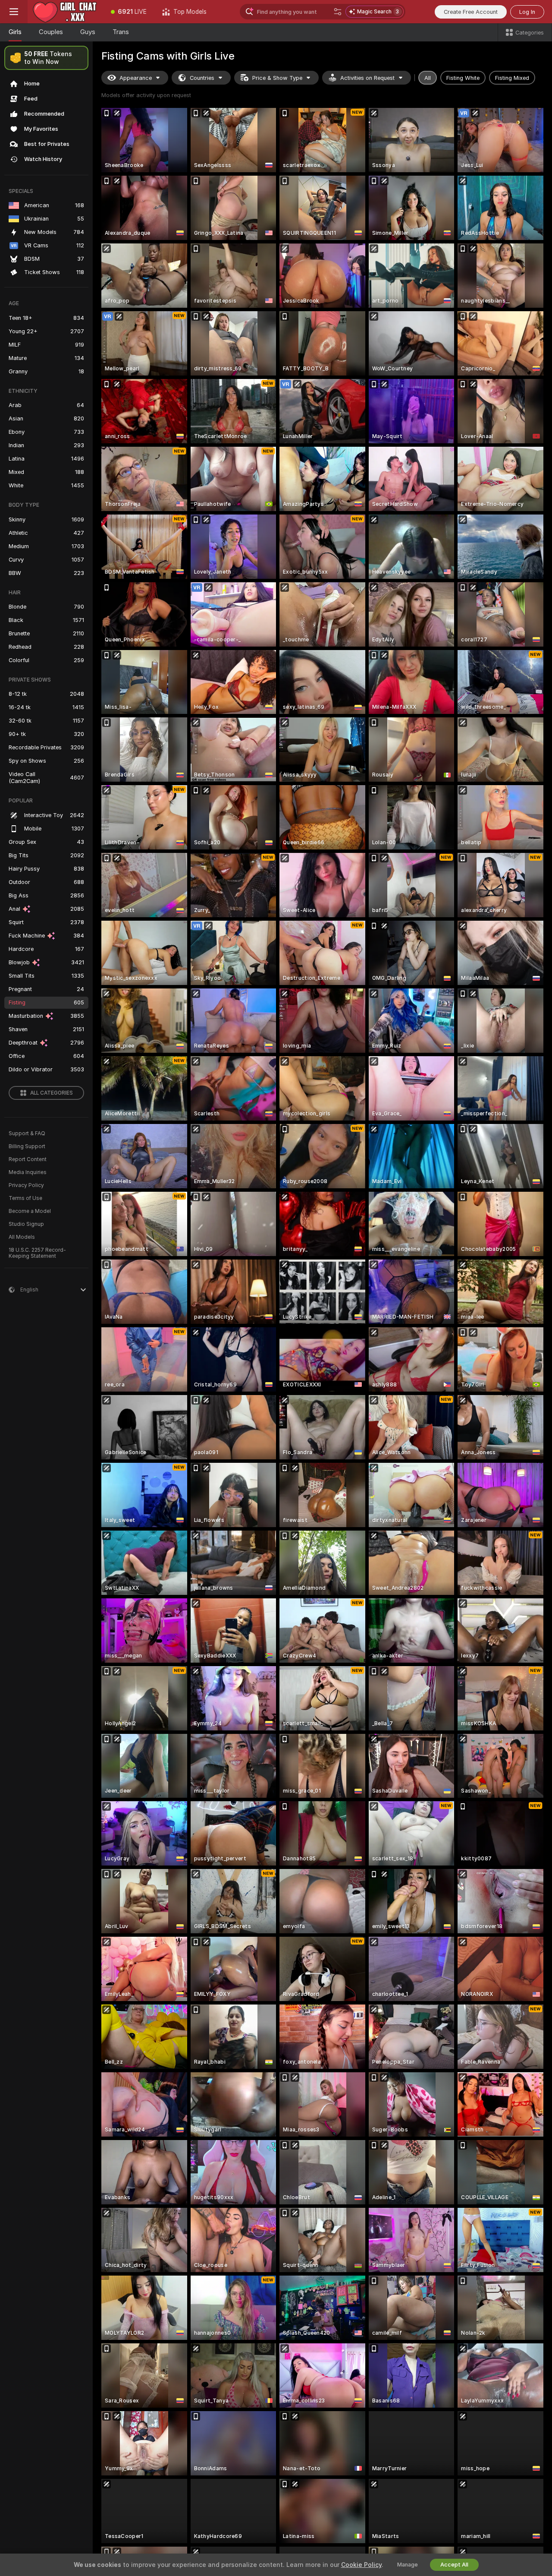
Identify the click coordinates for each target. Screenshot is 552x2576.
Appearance (136, 78)
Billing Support (27, 1146)
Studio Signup (26, 1224)
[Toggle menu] (14, 12)
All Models (22, 1237)
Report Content (28, 1159)
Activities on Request (367, 78)
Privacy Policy (26, 1185)
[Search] (338, 12)
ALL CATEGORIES (52, 1093)
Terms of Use (25, 1198)
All (428, 78)
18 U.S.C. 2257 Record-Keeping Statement (37, 1253)
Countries (202, 78)
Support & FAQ (27, 1133)
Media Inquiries (28, 1172)
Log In (527, 12)
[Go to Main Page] (65, 12)
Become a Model (30, 1211)
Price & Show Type (277, 78)
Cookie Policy (361, 2565)
